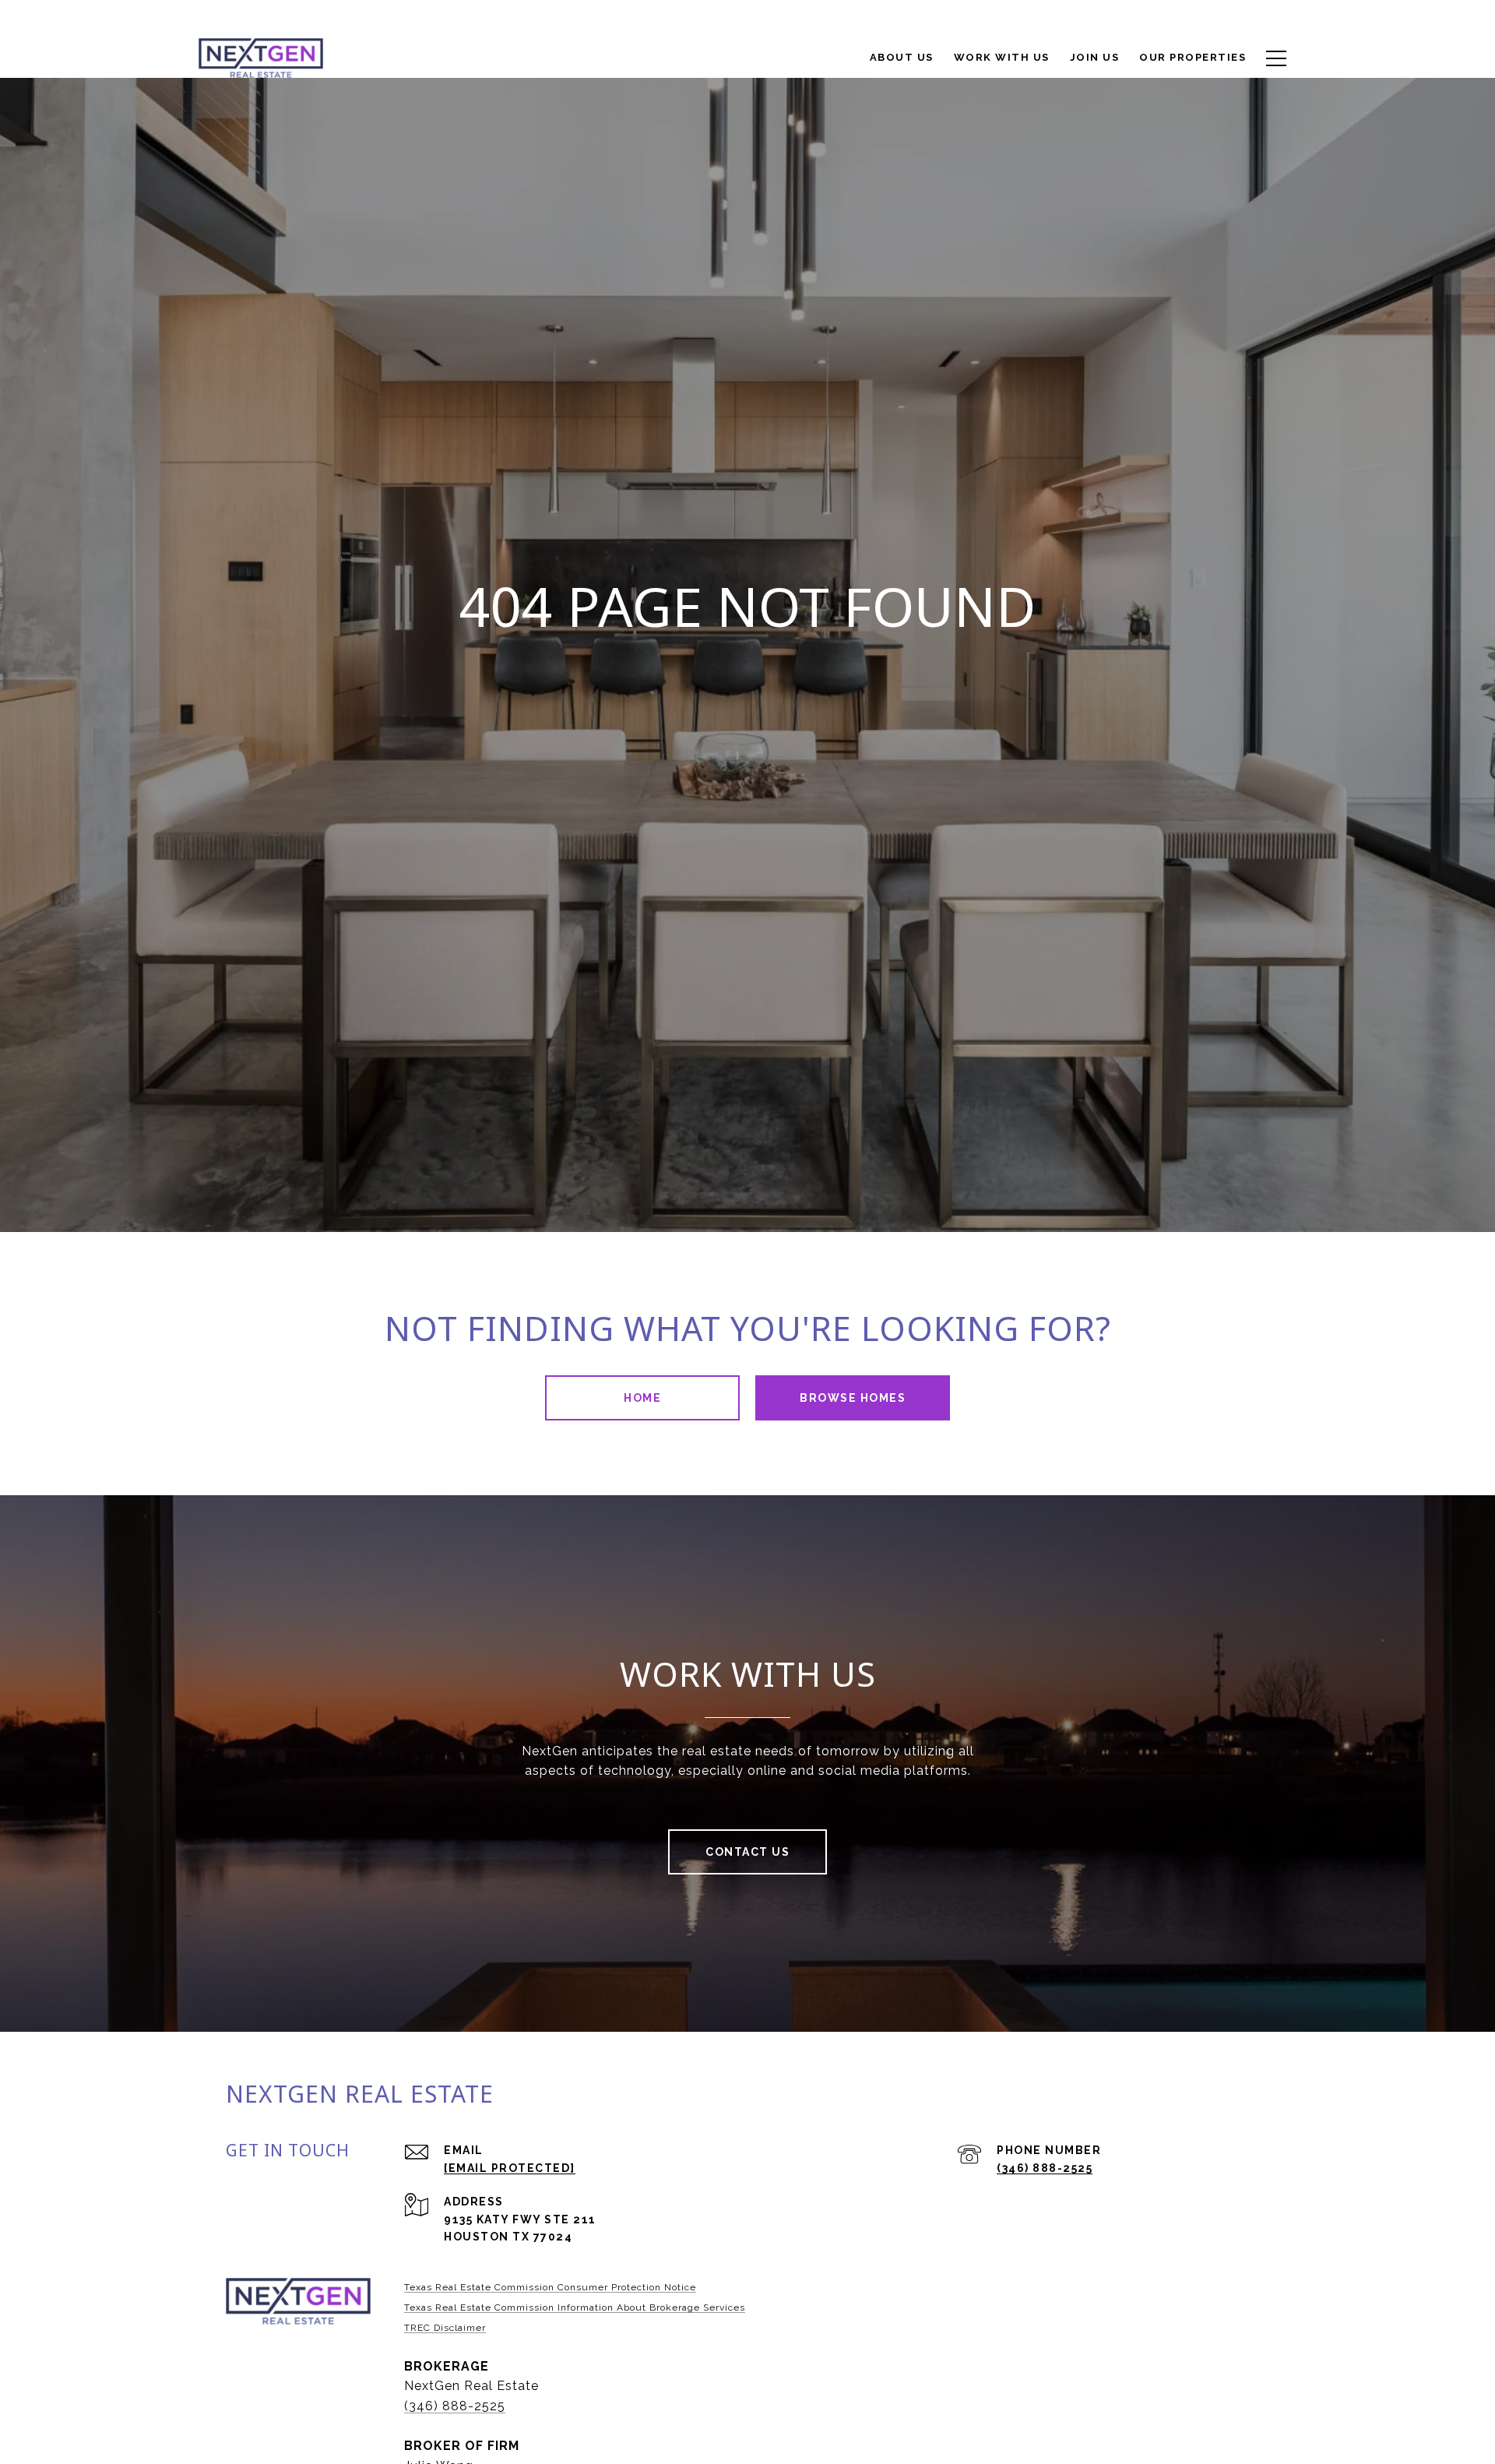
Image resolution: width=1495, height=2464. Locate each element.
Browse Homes (853, 1398)
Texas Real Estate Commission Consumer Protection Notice (550, 2287)
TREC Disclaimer (445, 2328)
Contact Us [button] (747, 1852)
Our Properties (1192, 57)
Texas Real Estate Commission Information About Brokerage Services (575, 2307)
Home (642, 1398)
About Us (902, 57)
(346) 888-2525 (1045, 2168)
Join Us (1095, 57)
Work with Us (1002, 57)
